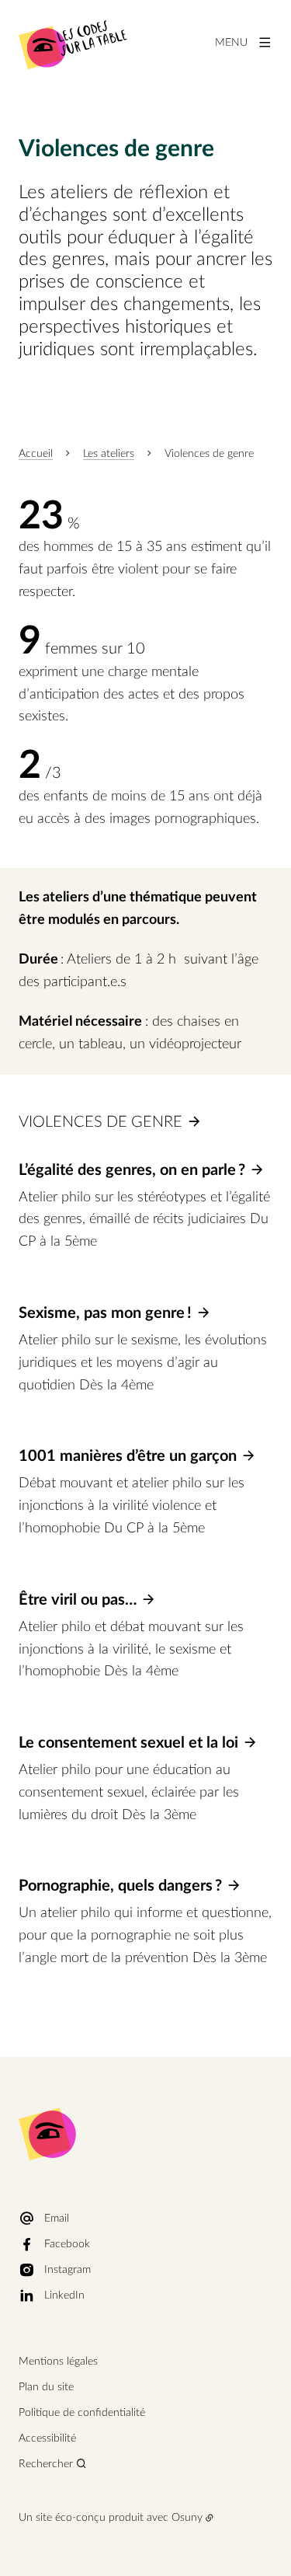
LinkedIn (64, 2295)
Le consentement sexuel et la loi (128, 1743)
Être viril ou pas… (78, 1600)
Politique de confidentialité (82, 2413)
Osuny (187, 2518)
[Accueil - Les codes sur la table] (73, 43)
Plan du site (46, 2387)
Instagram (68, 2270)
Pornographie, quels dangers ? (120, 1886)
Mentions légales (58, 2362)
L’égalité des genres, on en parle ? (132, 1170)
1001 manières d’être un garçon (128, 1456)
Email (57, 2219)
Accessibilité (47, 2438)
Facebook (67, 2244)
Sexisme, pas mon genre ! (105, 1313)
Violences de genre (100, 1122)
